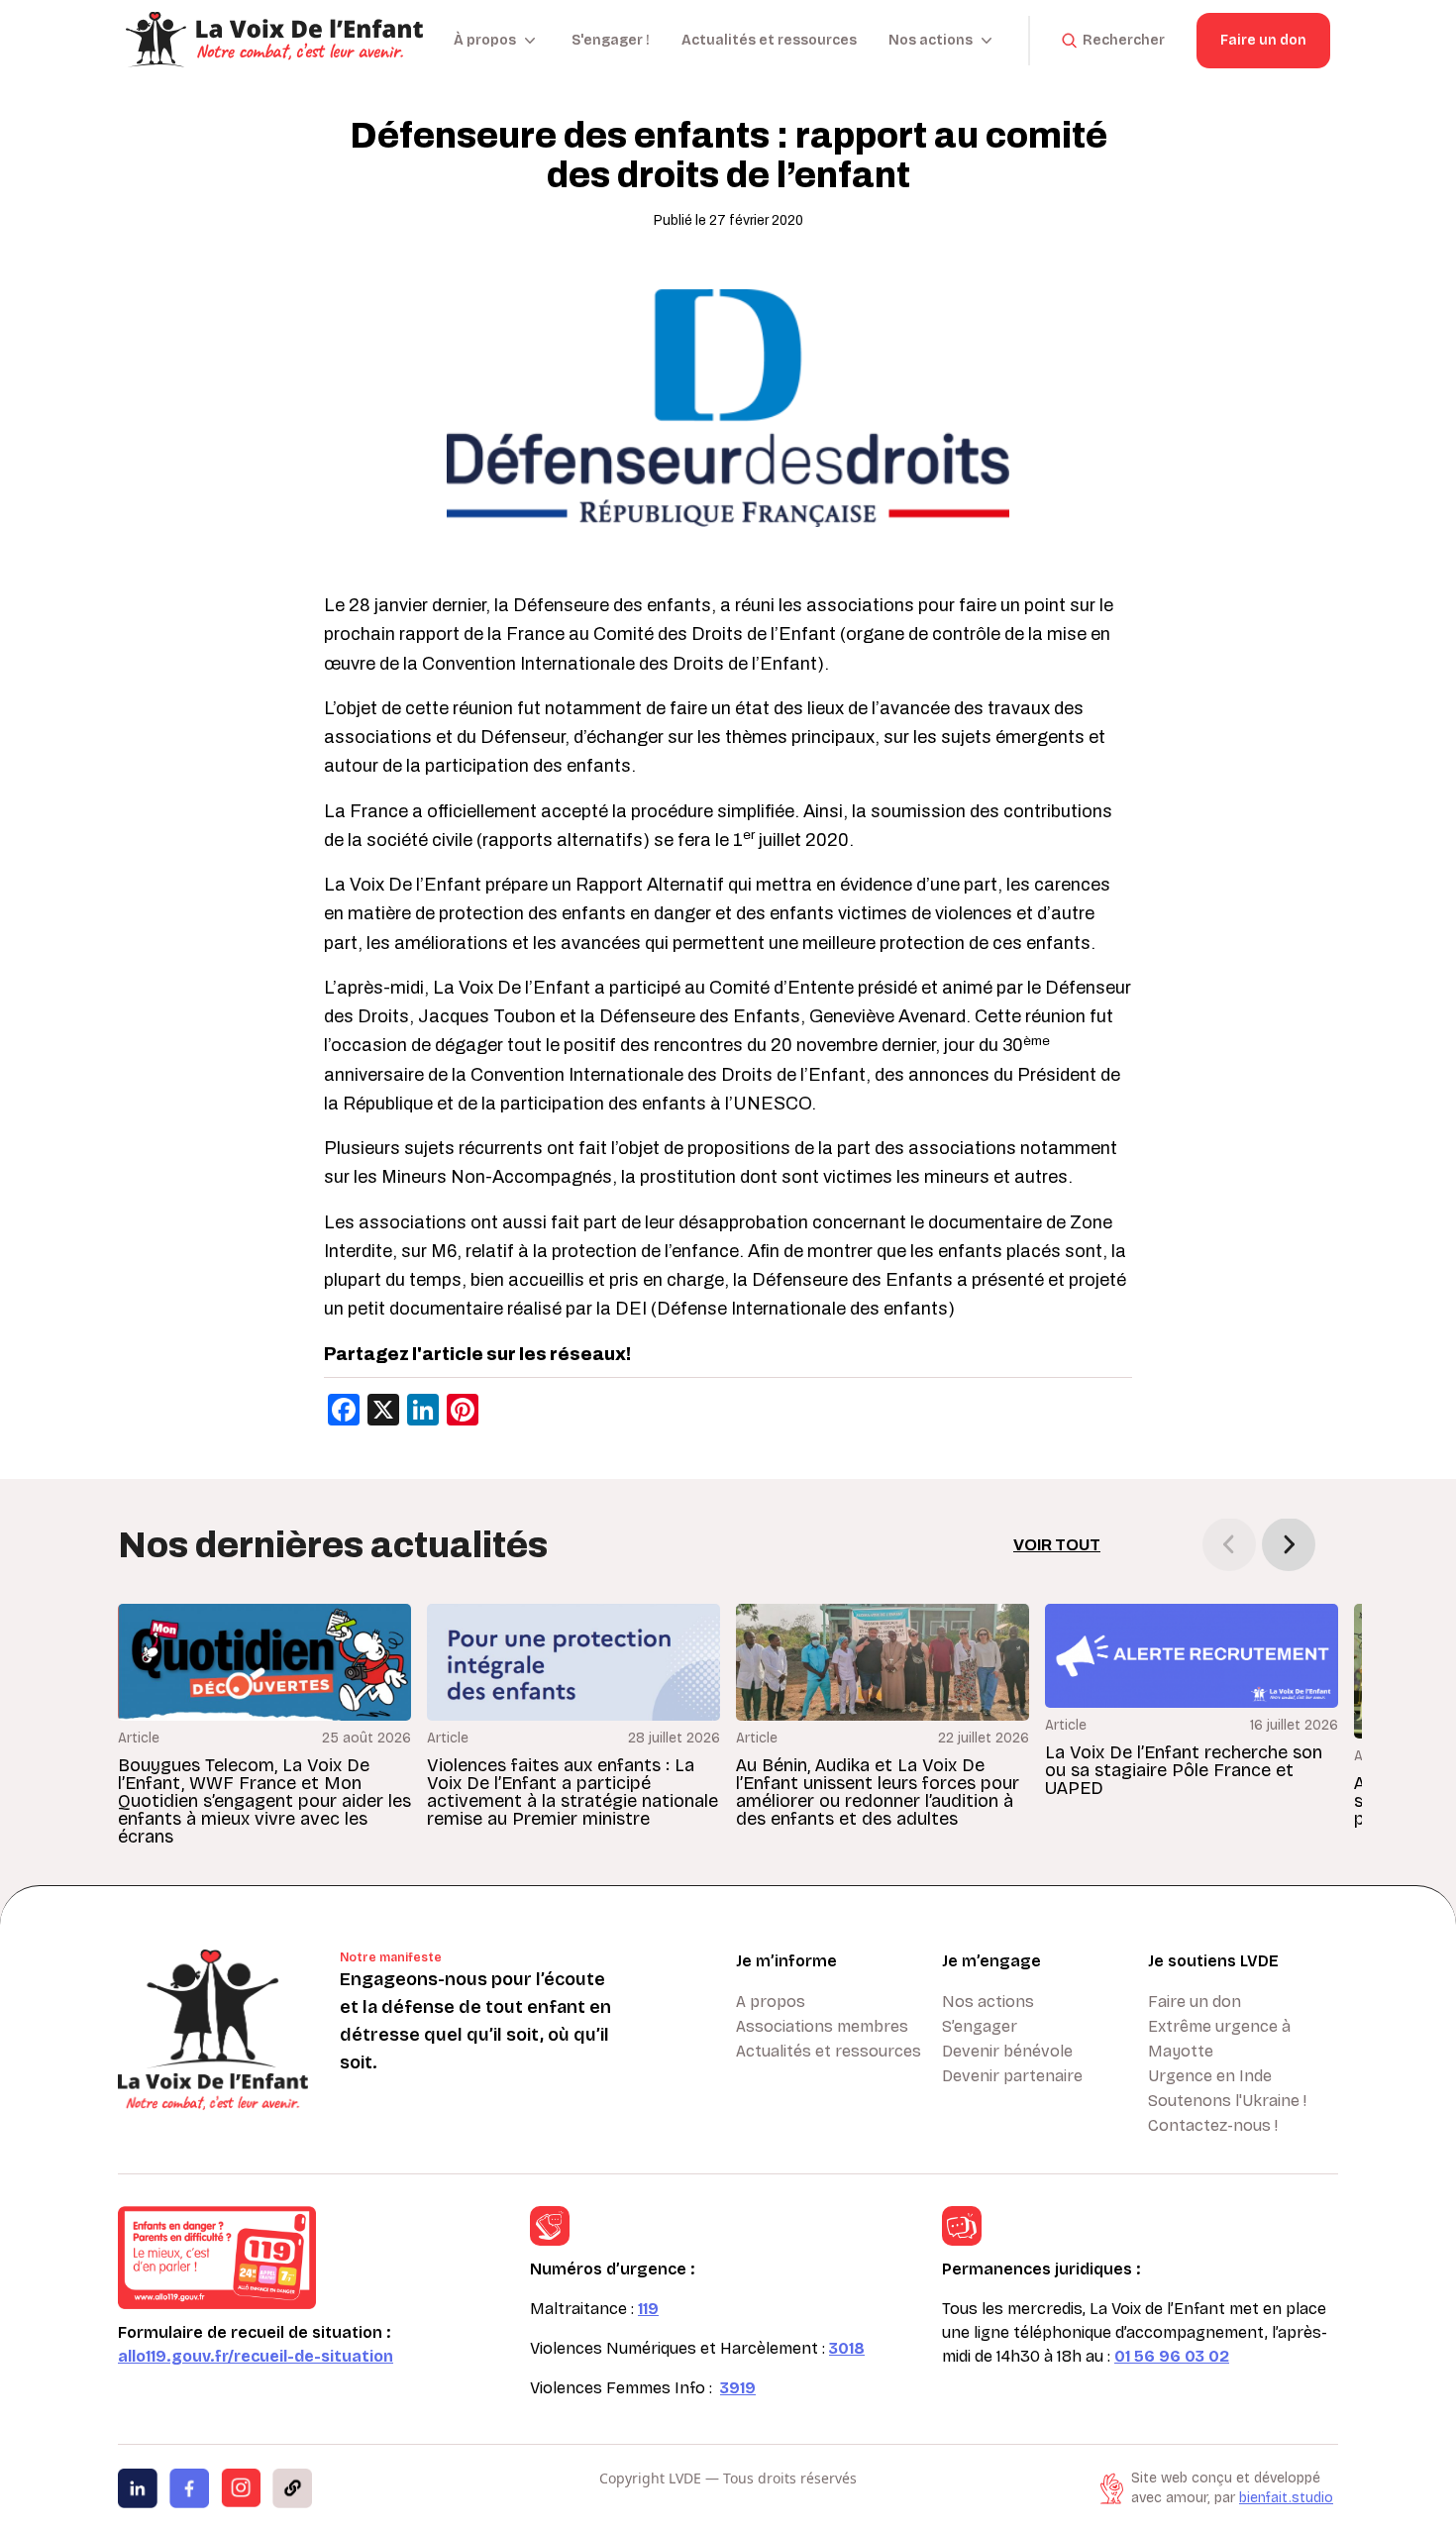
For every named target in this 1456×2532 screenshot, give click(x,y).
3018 (847, 2348)
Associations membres (822, 2026)
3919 (738, 2388)
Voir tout (1057, 1545)
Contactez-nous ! (1213, 2125)
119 (648, 2309)
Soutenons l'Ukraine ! (1227, 2101)
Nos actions (988, 2002)
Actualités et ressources (769, 40)
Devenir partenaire (1012, 2076)
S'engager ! (611, 40)
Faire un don (1263, 40)
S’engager (980, 2026)
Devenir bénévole (1007, 2051)
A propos (771, 2002)
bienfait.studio (1286, 2498)
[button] (1289, 1544)
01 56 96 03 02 (1172, 2356)
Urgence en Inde (1210, 2076)
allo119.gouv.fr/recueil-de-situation (256, 2356)
